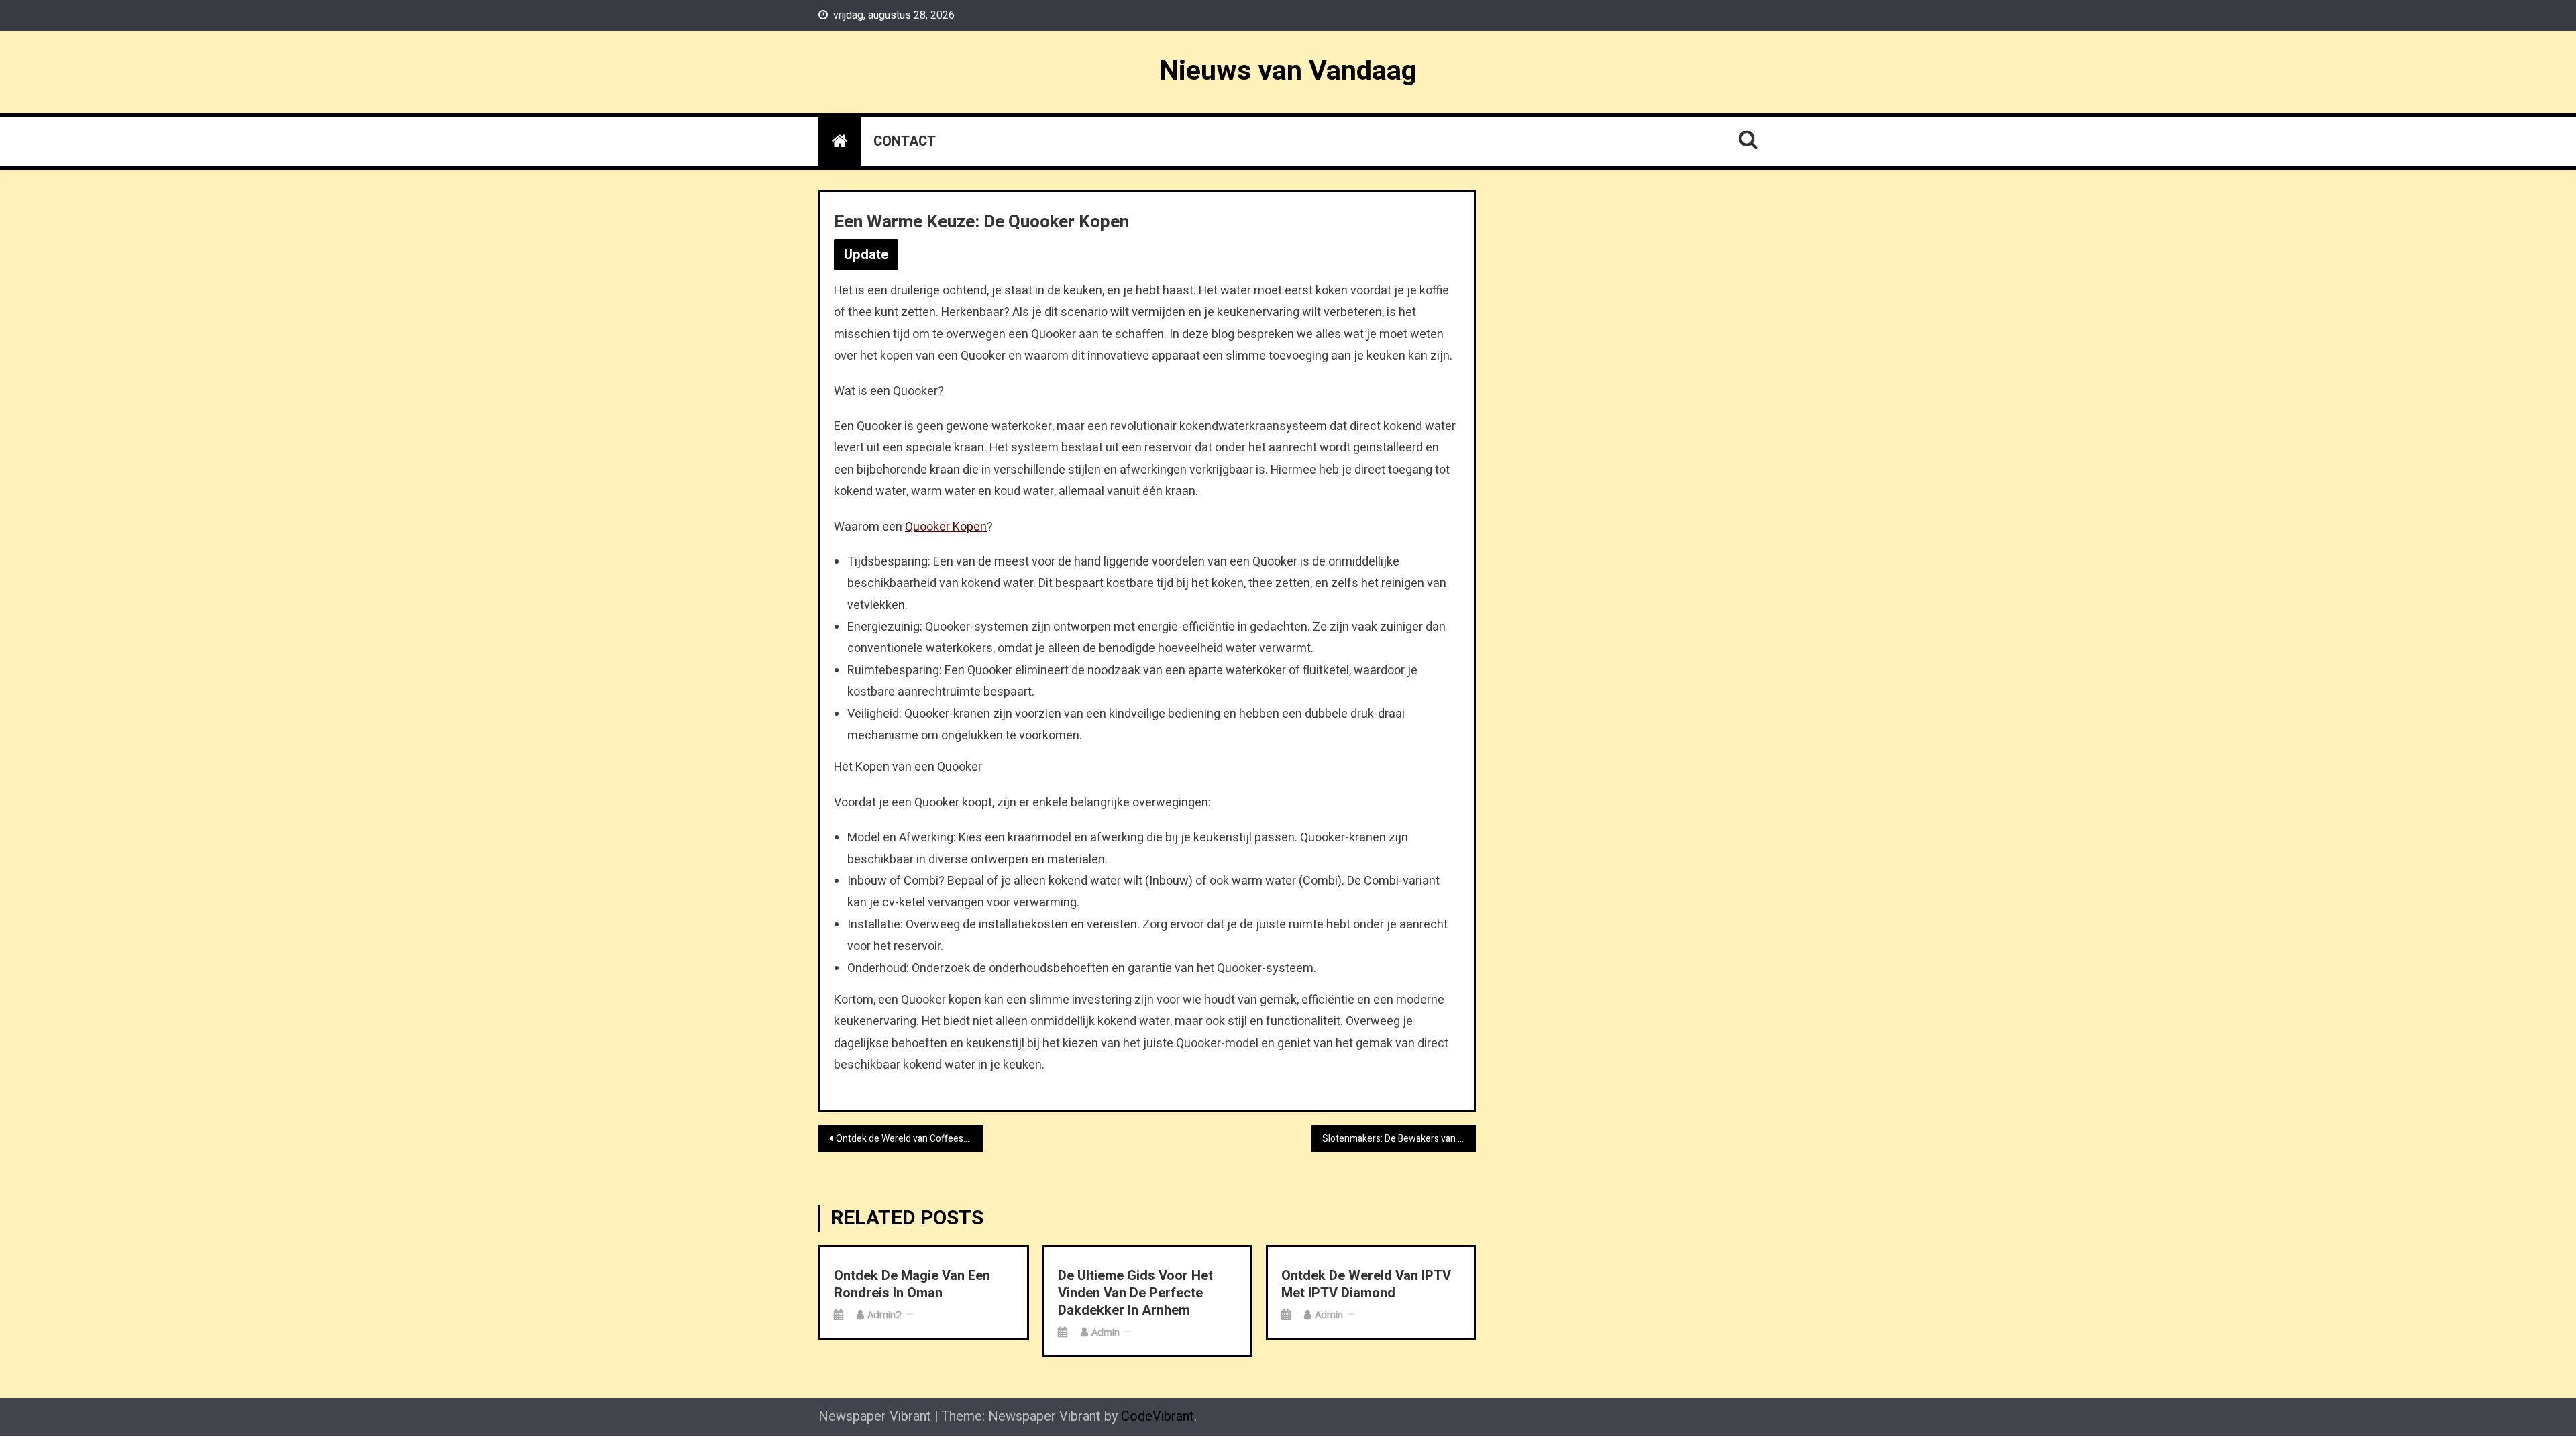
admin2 (884, 1314)
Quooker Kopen (946, 527)
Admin (1106, 1332)
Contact (905, 141)
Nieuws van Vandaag (1288, 71)
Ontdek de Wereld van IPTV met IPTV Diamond (1366, 1285)
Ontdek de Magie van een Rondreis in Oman (912, 1285)
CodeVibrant (1158, 1416)
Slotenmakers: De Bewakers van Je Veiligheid (1399, 1139)
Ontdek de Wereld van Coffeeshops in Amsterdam (909, 1139)
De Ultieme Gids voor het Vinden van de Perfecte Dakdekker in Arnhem (1135, 1293)
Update (866, 255)
